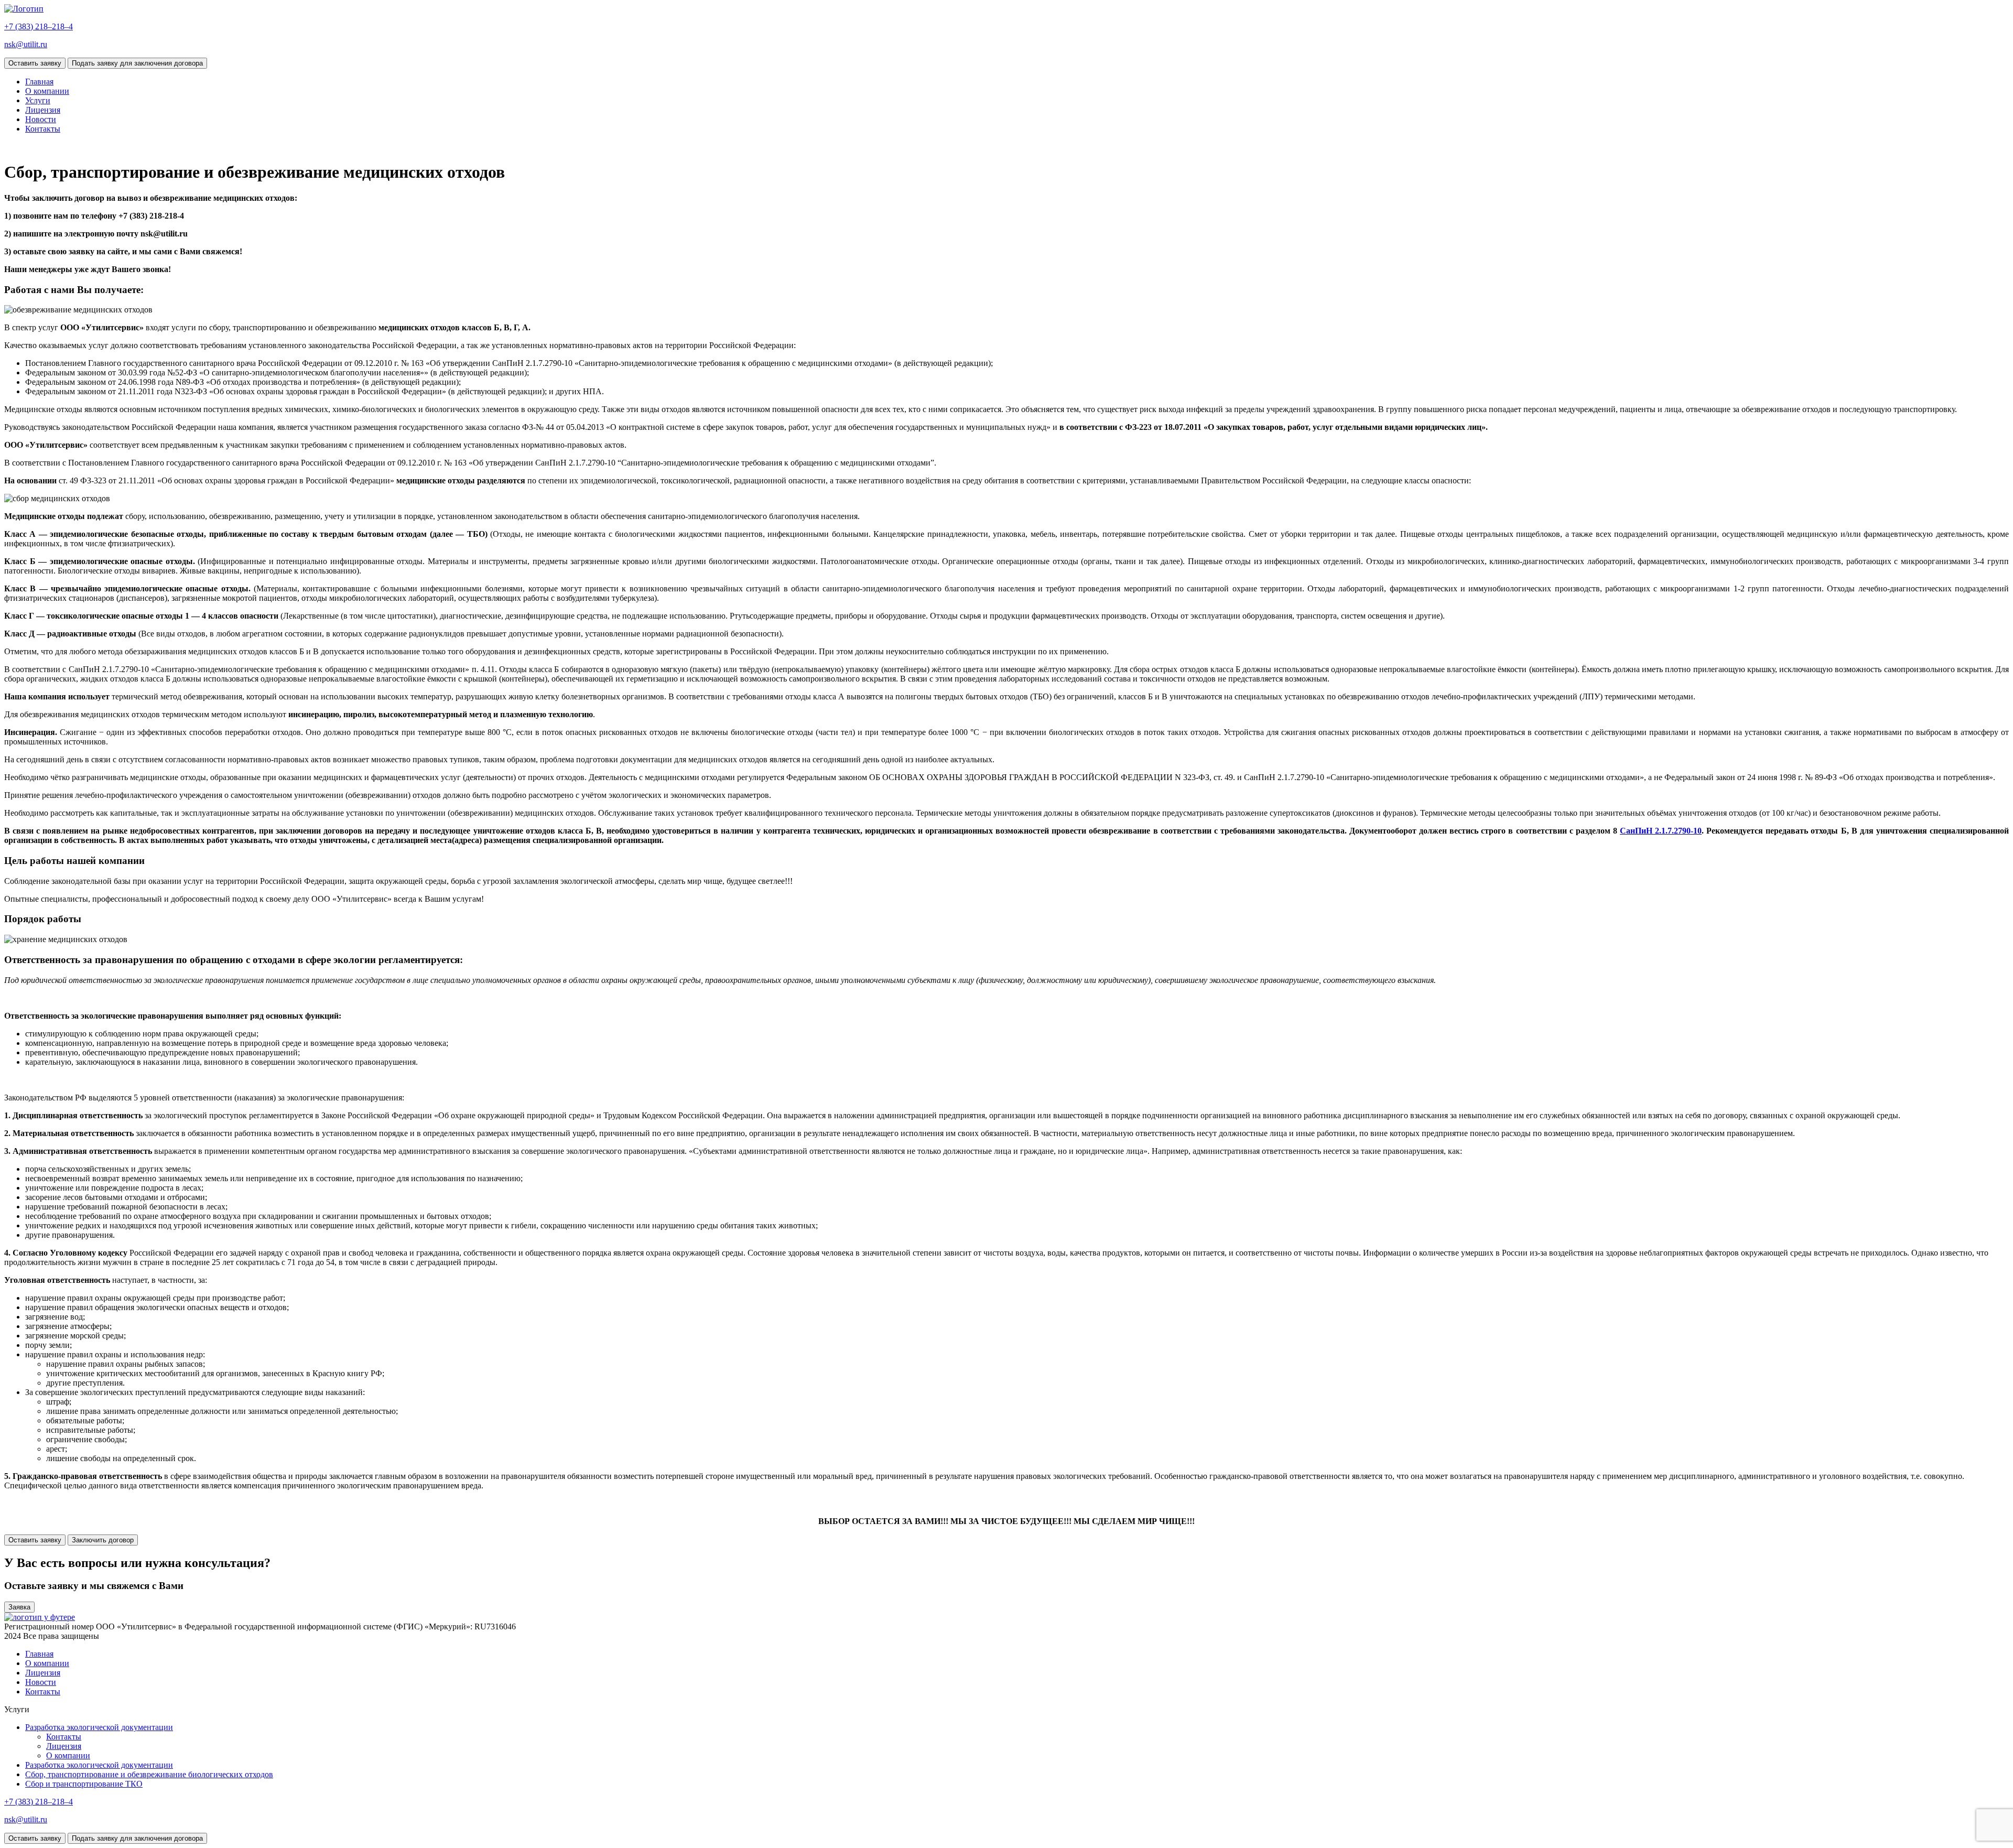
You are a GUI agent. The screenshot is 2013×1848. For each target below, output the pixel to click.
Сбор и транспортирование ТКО (84, 1784)
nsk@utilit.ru (26, 44)
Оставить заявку (35, 63)
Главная (39, 82)
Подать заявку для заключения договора (137, 63)
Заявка (19, 1607)
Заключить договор (103, 1540)
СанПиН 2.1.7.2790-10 (1661, 831)
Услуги (38, 100)
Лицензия (43, 110)
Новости (41, 119)
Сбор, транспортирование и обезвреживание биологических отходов (149, 1774)
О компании (47, 91)
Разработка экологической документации (99, 1727)
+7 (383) (39, 26)
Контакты (43, 129)
